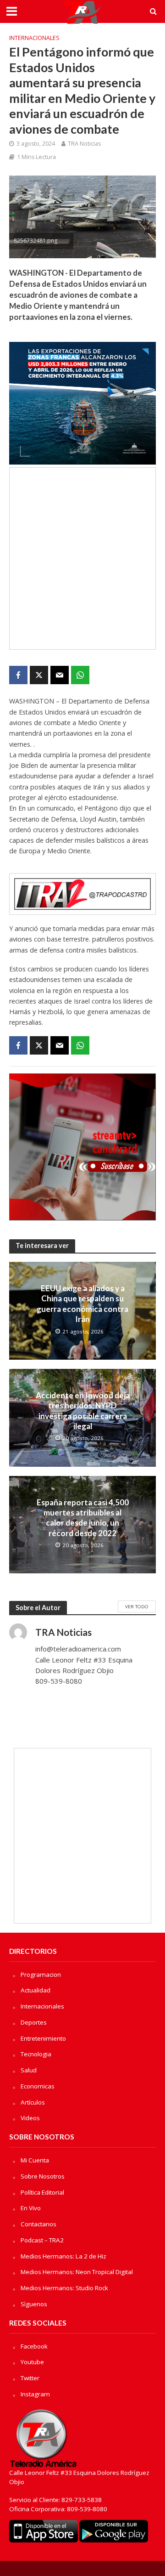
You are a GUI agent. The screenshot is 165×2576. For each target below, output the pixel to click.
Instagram (35, 2394)
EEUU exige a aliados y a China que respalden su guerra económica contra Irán (82, 1304)
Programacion (41, 1975)
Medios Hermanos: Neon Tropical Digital (77, 2272)
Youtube (32, 2362)
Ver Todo (137, 1606)
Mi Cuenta (35, 2160)
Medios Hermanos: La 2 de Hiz (63, 2256)
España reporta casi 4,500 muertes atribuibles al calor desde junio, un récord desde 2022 (83, 1518)
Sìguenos (34, 2304)
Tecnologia (36, 2054)
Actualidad (36, 1990)
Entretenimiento (43, 2038)
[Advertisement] (82, 559)
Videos (30, 2118)
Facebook (34, 2346)
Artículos (33, 2102)
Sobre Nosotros (43, 2176)
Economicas (38, 2086)
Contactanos (38, 2224)
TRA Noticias (84, 144)
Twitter (30, 2378)
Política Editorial (42, 2192)
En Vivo (31, 2208)
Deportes (34, 2022)
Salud (29, 2070)
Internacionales (34, 38)
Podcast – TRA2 (42, 2240)
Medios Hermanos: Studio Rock (64, 2288)
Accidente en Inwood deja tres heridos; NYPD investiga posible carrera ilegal (83, 1411)
